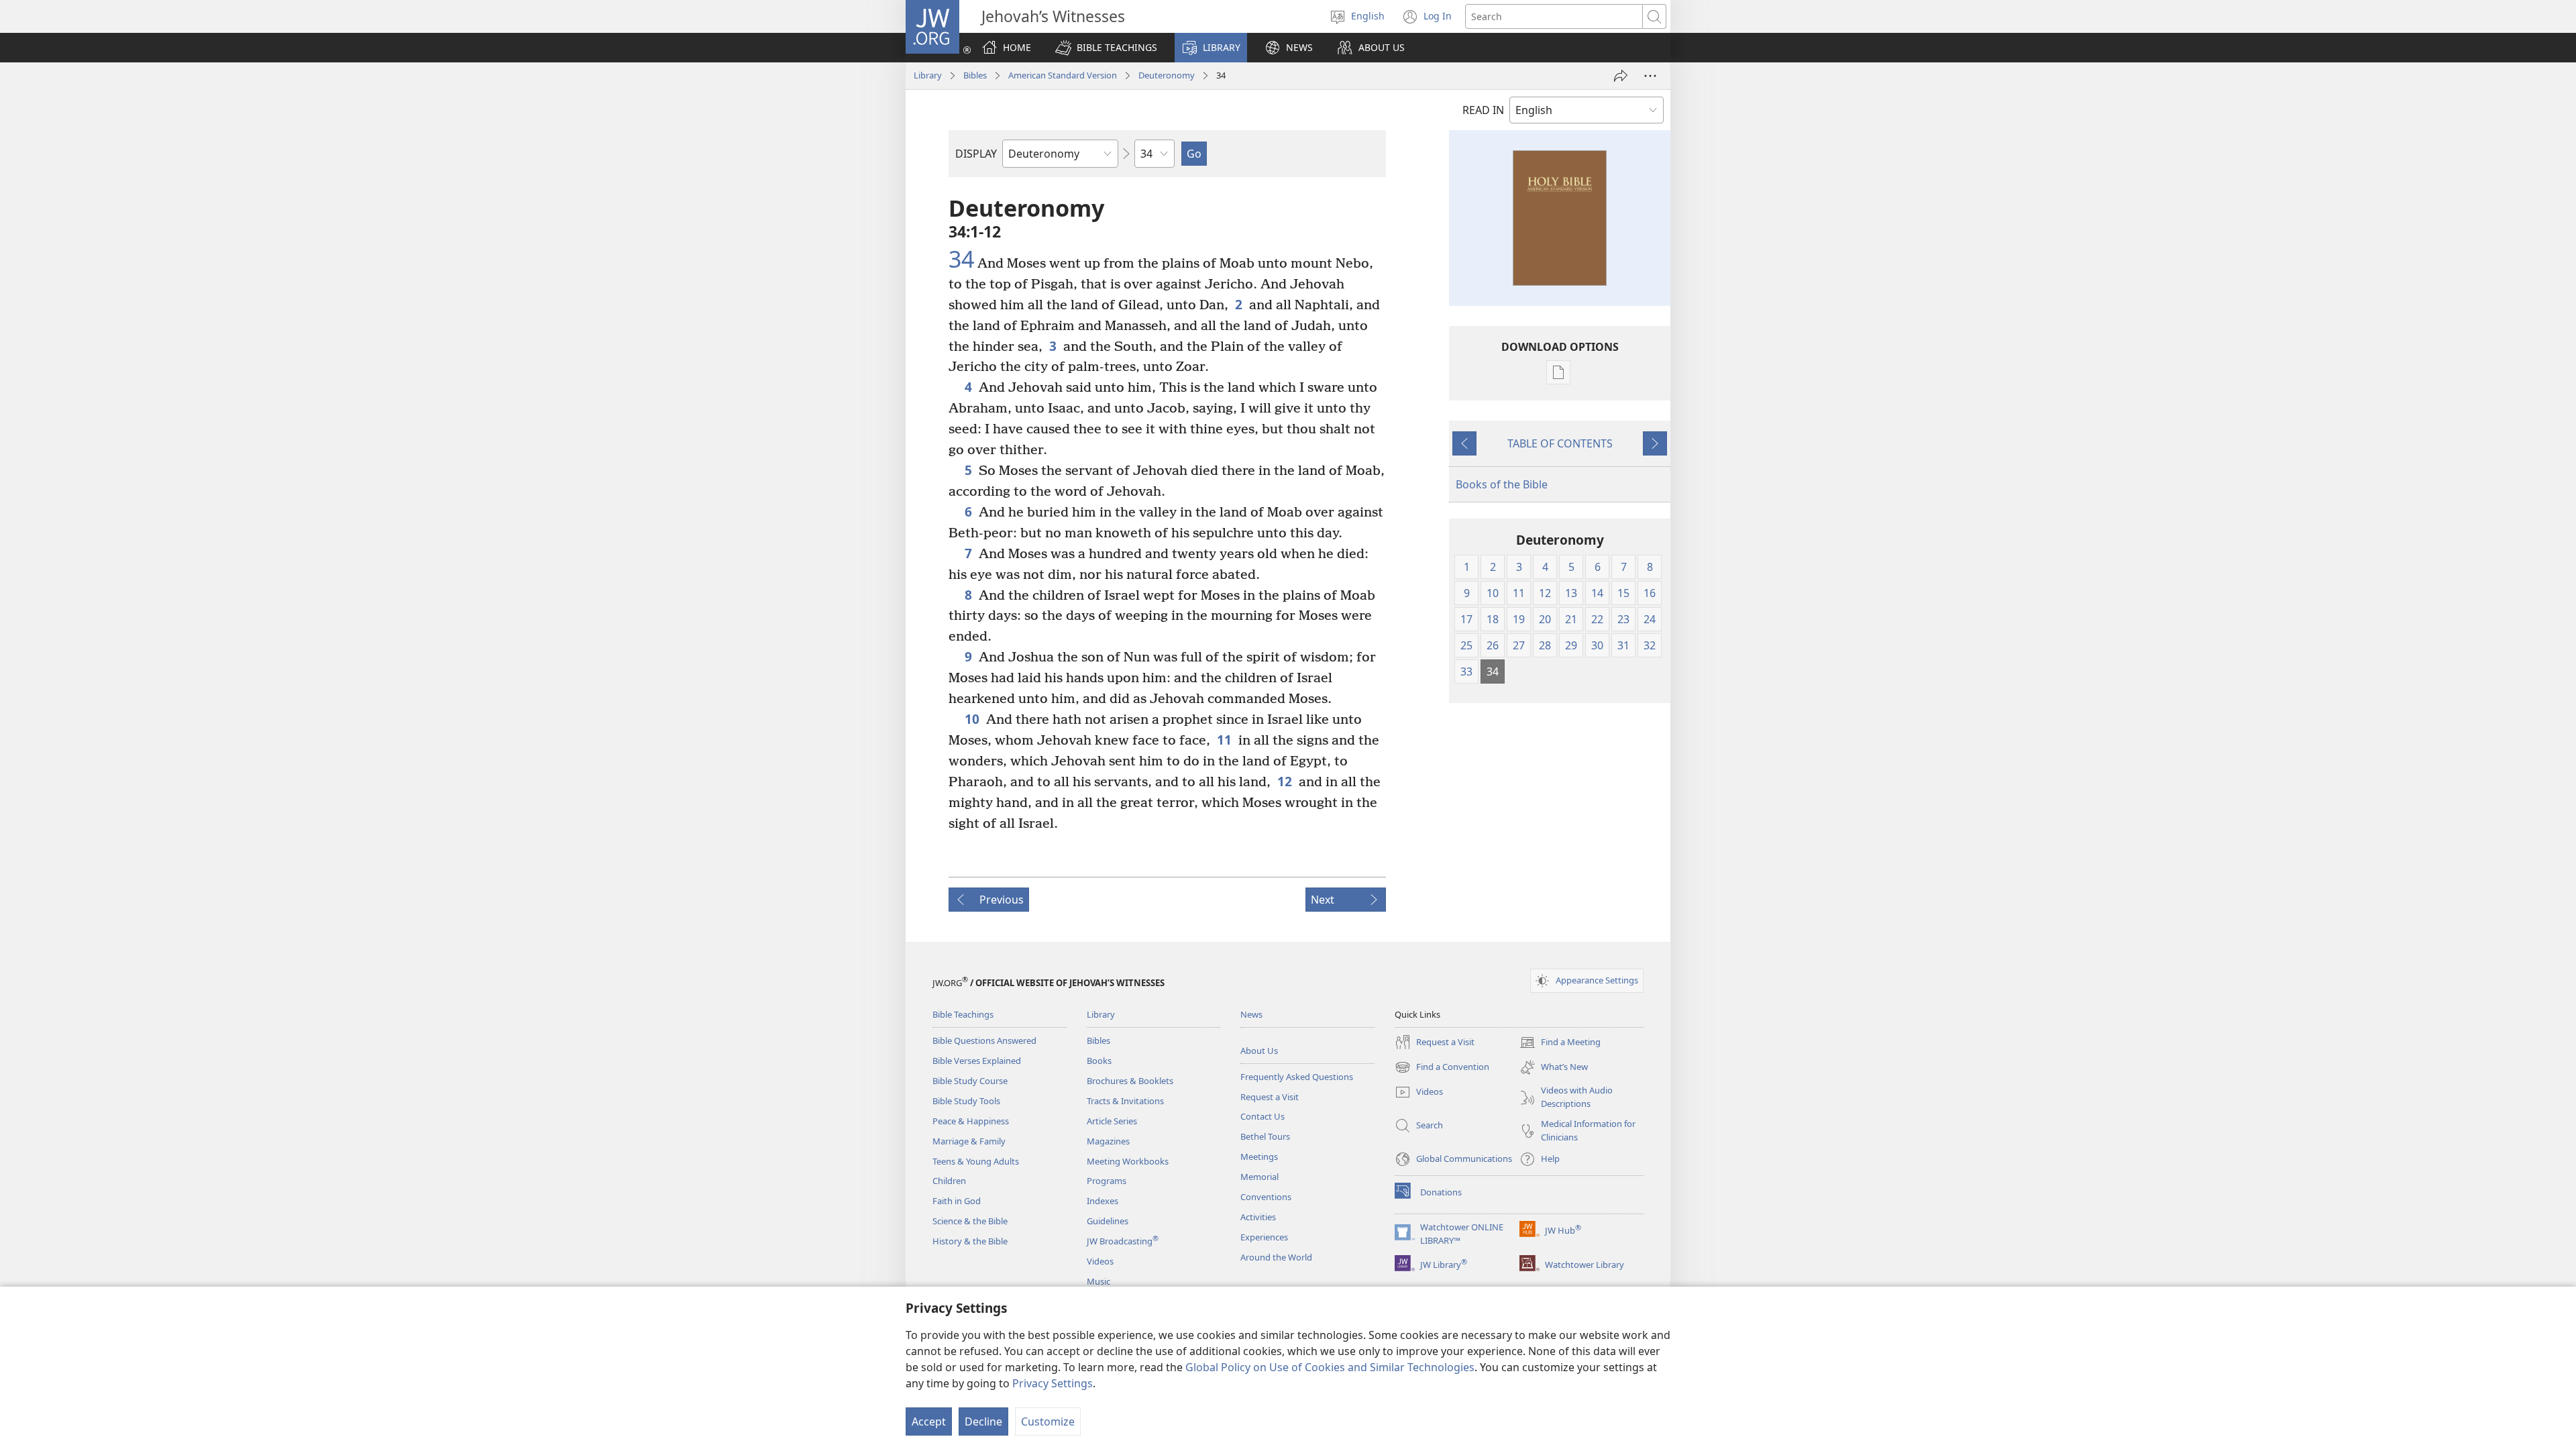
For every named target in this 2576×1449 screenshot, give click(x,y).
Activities (1258, 1217)
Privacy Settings (1053, 1383)
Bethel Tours (1265, 1136)
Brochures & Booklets (1130, 1081)
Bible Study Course (970, 1081)
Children (949, 1181)
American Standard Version (1063, 75)
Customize (1048, 1421)
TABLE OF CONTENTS (1560, 443)
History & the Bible (970, 1241)
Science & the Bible (970, 1221)
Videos (1100, 1261)
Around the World (1276, 1257)
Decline (983, 1421)
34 (961, 260)
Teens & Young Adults (976, 1161)
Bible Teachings (963, 1014)
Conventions (1266, 1197)
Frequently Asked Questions (1297, 1077)
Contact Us (1263, 1116)
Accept (929, 1421)
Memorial (1259, 1177)
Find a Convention (1442, 1068)
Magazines (1108, 1141)
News (1251, 1014)
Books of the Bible (1502, 484)
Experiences (1264, 1237)
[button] (1106, 48)
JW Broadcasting (1123, 1241)
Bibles (975, 75)
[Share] (1621, 76)
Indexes (1103, 1201)
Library (928, 75)
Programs (1107, 1181)
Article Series (1112, 1121)
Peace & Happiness (971, 1121)
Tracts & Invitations (1125, 1101)
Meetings (1259, 1157)
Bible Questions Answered (984, 1040)
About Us (1259, 1051)
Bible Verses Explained (977, 1061)
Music (1098, 1281)
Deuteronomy (1167, 75)
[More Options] (1650, 76)
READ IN (1483, 110)
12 (1285, 781)
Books (1099, 1061)
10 (972, 719)
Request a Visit (1270, 1097)
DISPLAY (976, 154)
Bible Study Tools (966, 1101)
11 (1224, 740)
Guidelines (1108, 1221)
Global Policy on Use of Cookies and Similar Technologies (1330, 1367)
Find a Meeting (1560, 1043)
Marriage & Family (969, 1141)
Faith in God (957, 1201)
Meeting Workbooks (1128, 1161)
